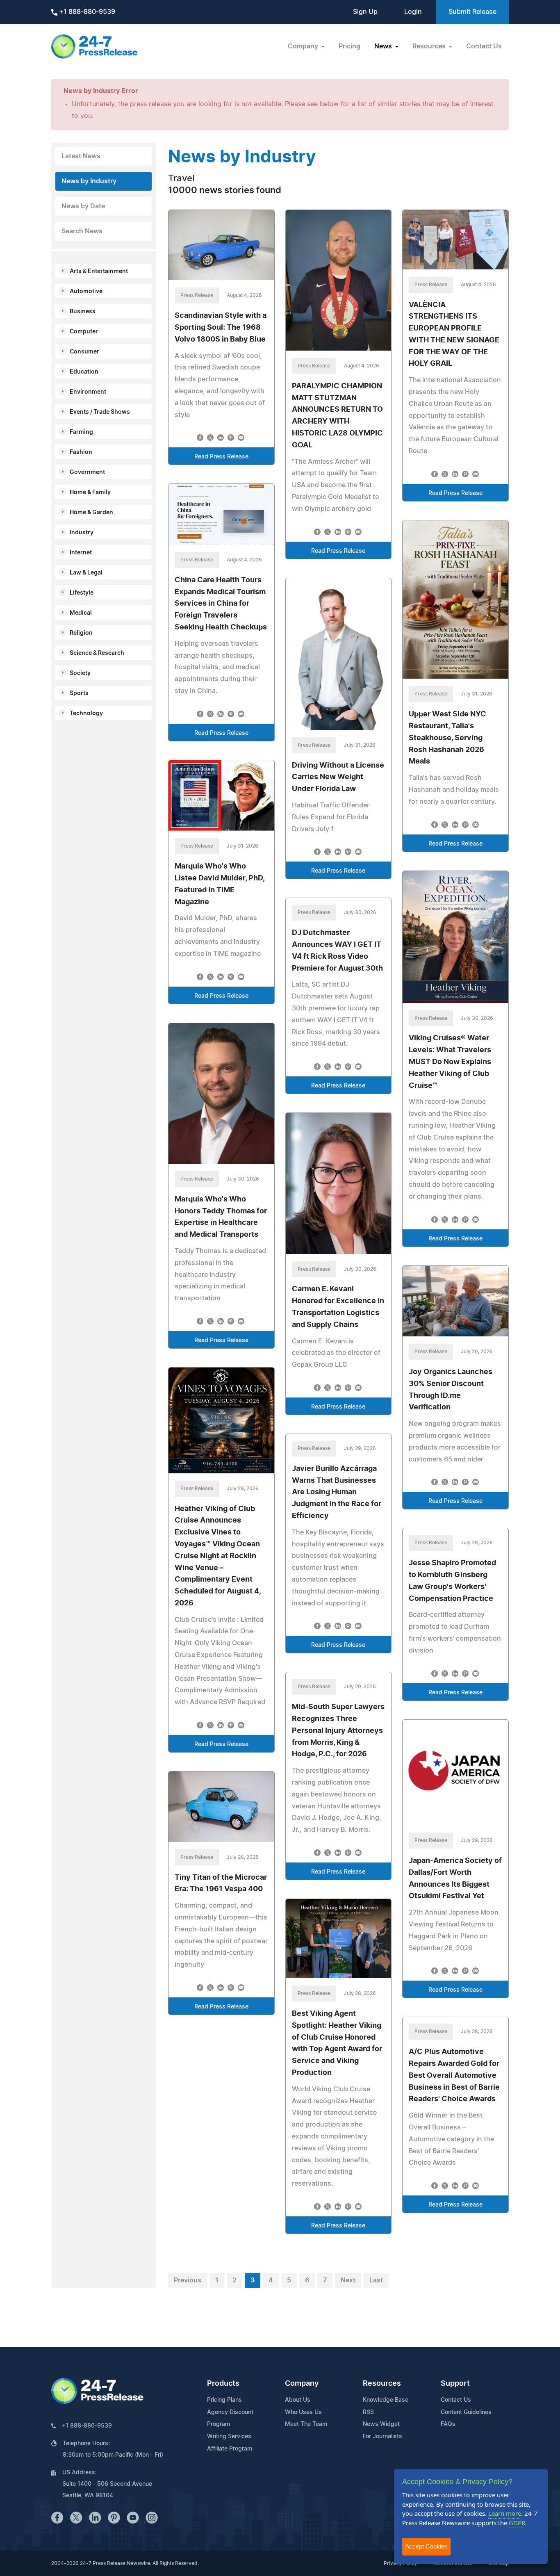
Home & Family (90, 492)
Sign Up (365, 12)
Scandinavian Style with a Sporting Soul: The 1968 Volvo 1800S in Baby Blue (221, 328)
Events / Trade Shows (100, 412)
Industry (82, 533)
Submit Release (472, 12)
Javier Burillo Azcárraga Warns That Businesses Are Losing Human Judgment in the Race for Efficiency (337, 1492)
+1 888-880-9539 (86, 12)
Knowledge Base (386, 2400)
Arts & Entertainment (99, 271)
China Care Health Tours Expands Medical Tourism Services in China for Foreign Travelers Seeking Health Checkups (221, 604)
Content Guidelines (466, 2412)
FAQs (448, 2424)
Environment (88, 392)
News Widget (381, 2424)
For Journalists (382, 2437)
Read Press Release (221, 457)
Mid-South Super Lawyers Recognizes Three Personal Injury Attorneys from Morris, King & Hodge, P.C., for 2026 (338, 1731)
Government (87, 472)
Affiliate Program (230, 2449)
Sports (79, 693)
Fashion (81, 452)
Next (348, 2280)
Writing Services (229, 2437)
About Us (298, 2400)
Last (376, 2280)
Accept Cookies (426, 2546)
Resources (382, 2384)
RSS (368, 2412)
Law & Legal (86, 573)
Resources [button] (430, 46)
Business (83, 312)
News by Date (83, 206)
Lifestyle (82, 593)
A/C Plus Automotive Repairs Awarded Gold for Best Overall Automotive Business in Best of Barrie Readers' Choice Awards (454, 2076)
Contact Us (484, 46)
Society (80, 673)
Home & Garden (91, 513)
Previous (188, 2280)
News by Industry (89, 181)
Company (302, 2384)
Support (455, 2384)
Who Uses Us (303, 2412)
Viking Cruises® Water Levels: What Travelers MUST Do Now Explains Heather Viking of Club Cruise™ (450, 1062)
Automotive (86, 292)
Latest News (81, 156)
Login (413, 12)
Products (223, 2384)
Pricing (349, 46)
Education (84, 372)
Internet (81, 553)
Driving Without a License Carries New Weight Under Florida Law (338, 777)
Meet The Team (306, 2424)
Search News (82, 231)
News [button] (384, 46)
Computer (84, 332)
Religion (81, 633)
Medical (81, 613)
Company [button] (304, 46)
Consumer (84, 352)
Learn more (505, 2513)
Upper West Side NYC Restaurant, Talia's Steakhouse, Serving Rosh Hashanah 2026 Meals (447, 738)
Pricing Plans (224, 2400)
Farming (81, 432)
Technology (86, 714)
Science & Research (97, 653)
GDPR (517, 2523)
